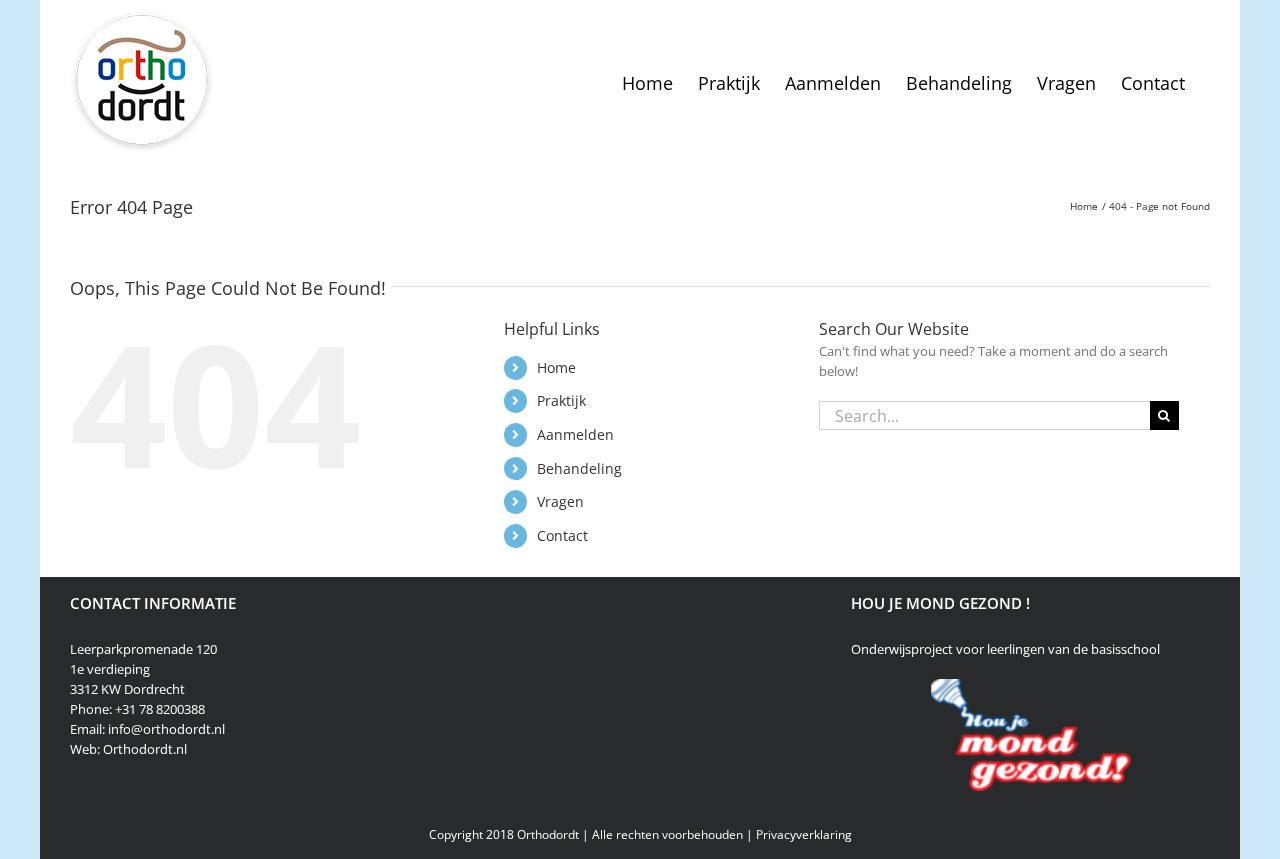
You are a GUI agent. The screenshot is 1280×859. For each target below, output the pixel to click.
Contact (562, 535)
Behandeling (579, 468)
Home (556, 367)
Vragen (560, 501)
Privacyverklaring (804, 834)
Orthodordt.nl (145, 749)
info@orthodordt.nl (166, 729)
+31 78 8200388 (160, 709)
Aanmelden (575, 434)
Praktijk (561, 400)
